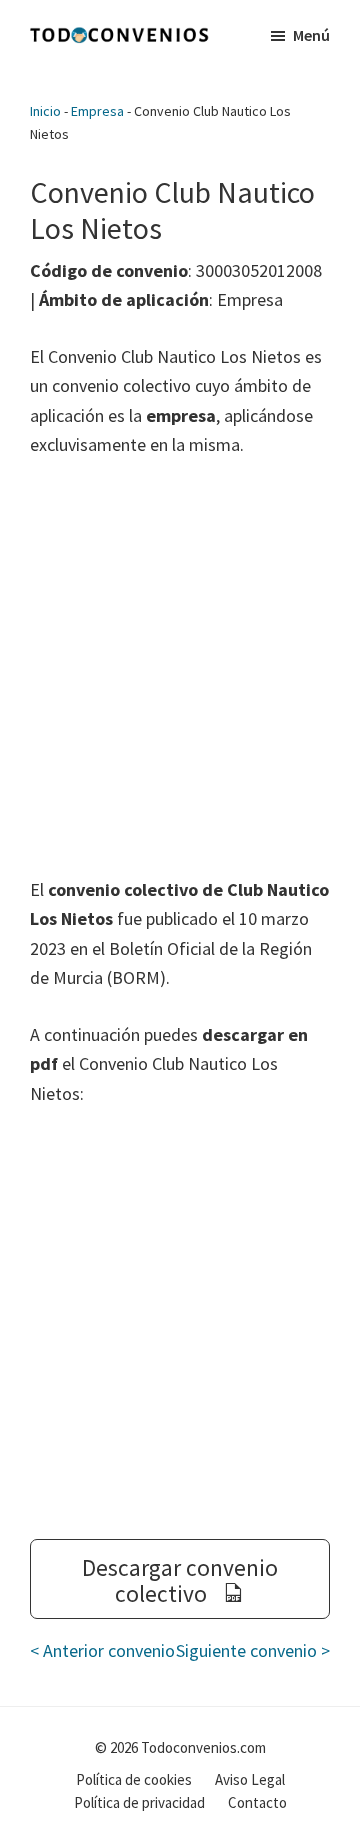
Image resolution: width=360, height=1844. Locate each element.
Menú (311, 35)
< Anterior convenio (102, 1650)
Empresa (97, 111)
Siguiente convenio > (253, 1650)
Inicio (45, 111)
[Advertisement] (180, 667)
